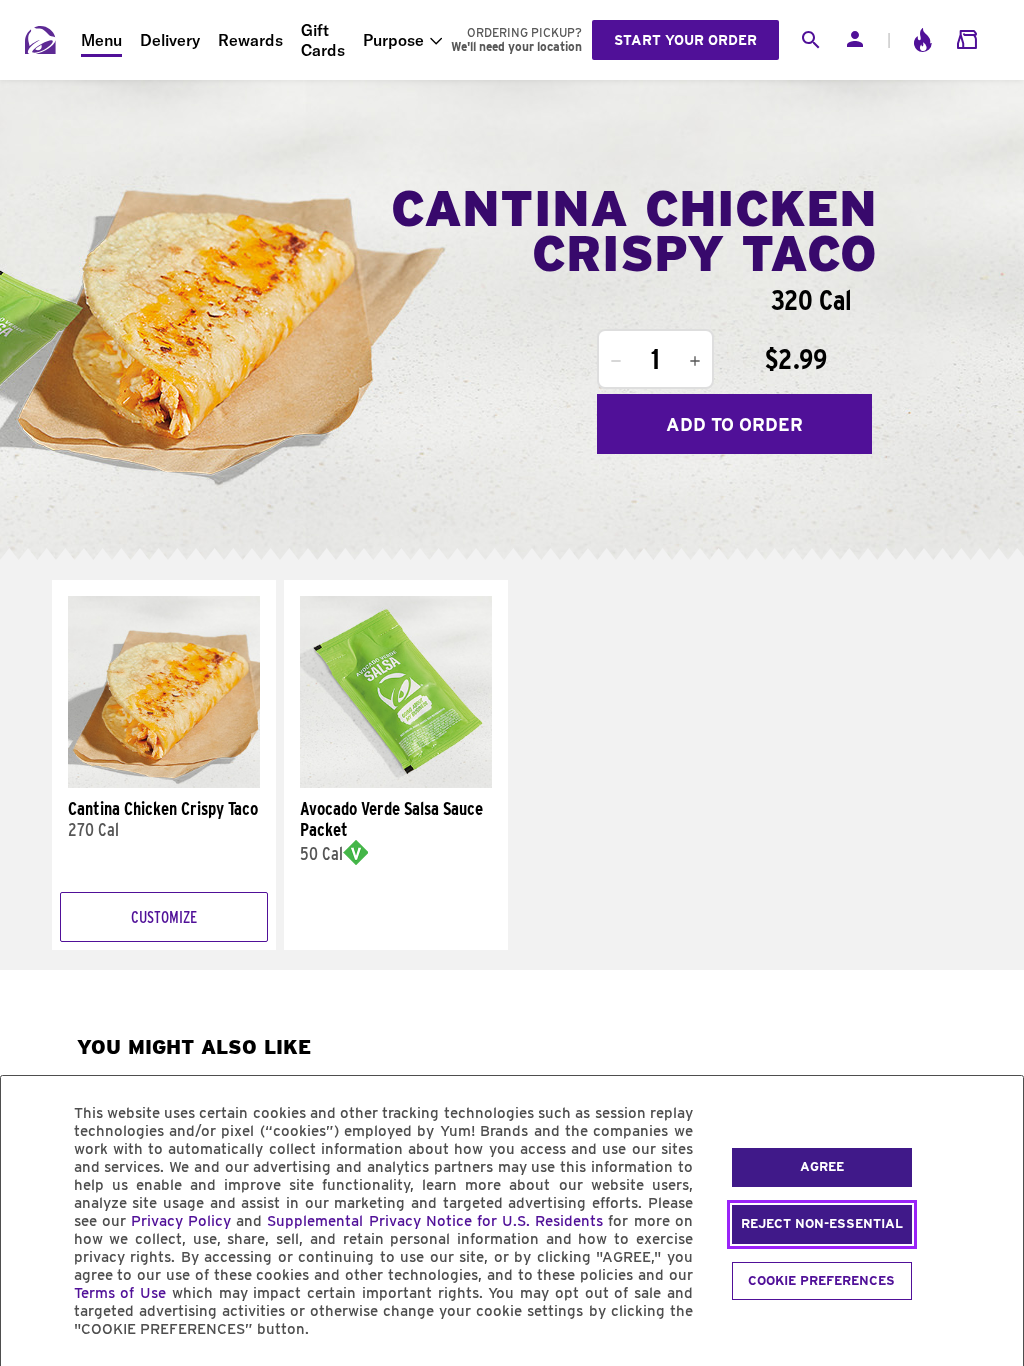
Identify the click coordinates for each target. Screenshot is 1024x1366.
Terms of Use (120, 1293)
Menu (101, 40)
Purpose (393, 40)
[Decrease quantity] (616, 361)
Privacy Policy (181, 1221)
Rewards (250, 40)
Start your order (685, 40)
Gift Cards (323, 40)
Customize (164, 917)
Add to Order (734, 424)
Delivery (170, 40)
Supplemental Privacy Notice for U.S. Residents (435, 1221)
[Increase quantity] (695, 361)
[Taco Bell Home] (41, 40)
